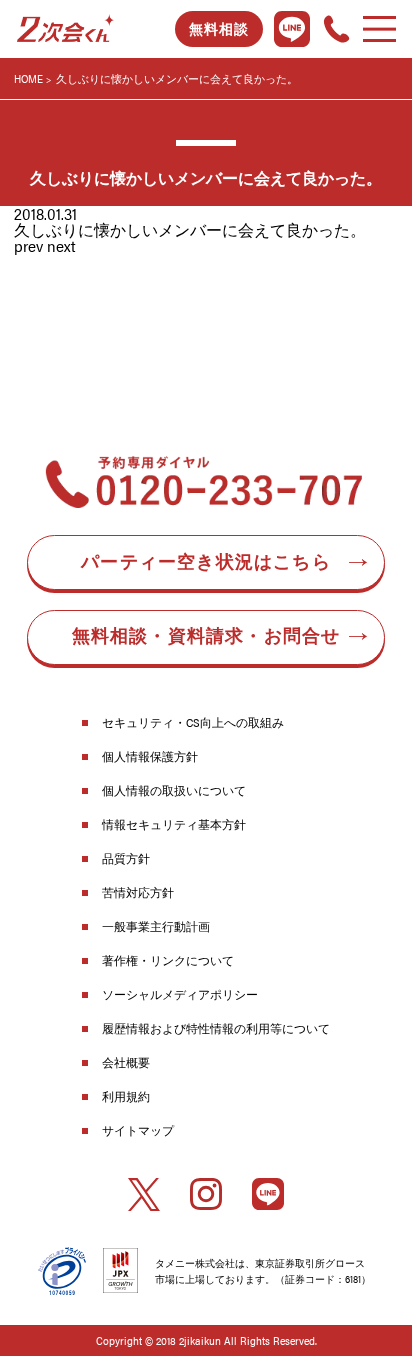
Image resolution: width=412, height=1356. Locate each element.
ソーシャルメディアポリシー (180, 994)
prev (28, 245)
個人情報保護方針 (150, 756)
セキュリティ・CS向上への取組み (193, 722)
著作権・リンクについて (168, 960)
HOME (28, 78)
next (61, 245)
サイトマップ (138, 1130)
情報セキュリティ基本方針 (174, 824)
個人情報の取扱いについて (174, 790)
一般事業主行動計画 (156, 926)
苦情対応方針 (138, 892)
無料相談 (219, 29)
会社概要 (126, 1062)
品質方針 (126, 858)
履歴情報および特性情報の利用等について (216, 1028)
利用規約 (126, 1096)
